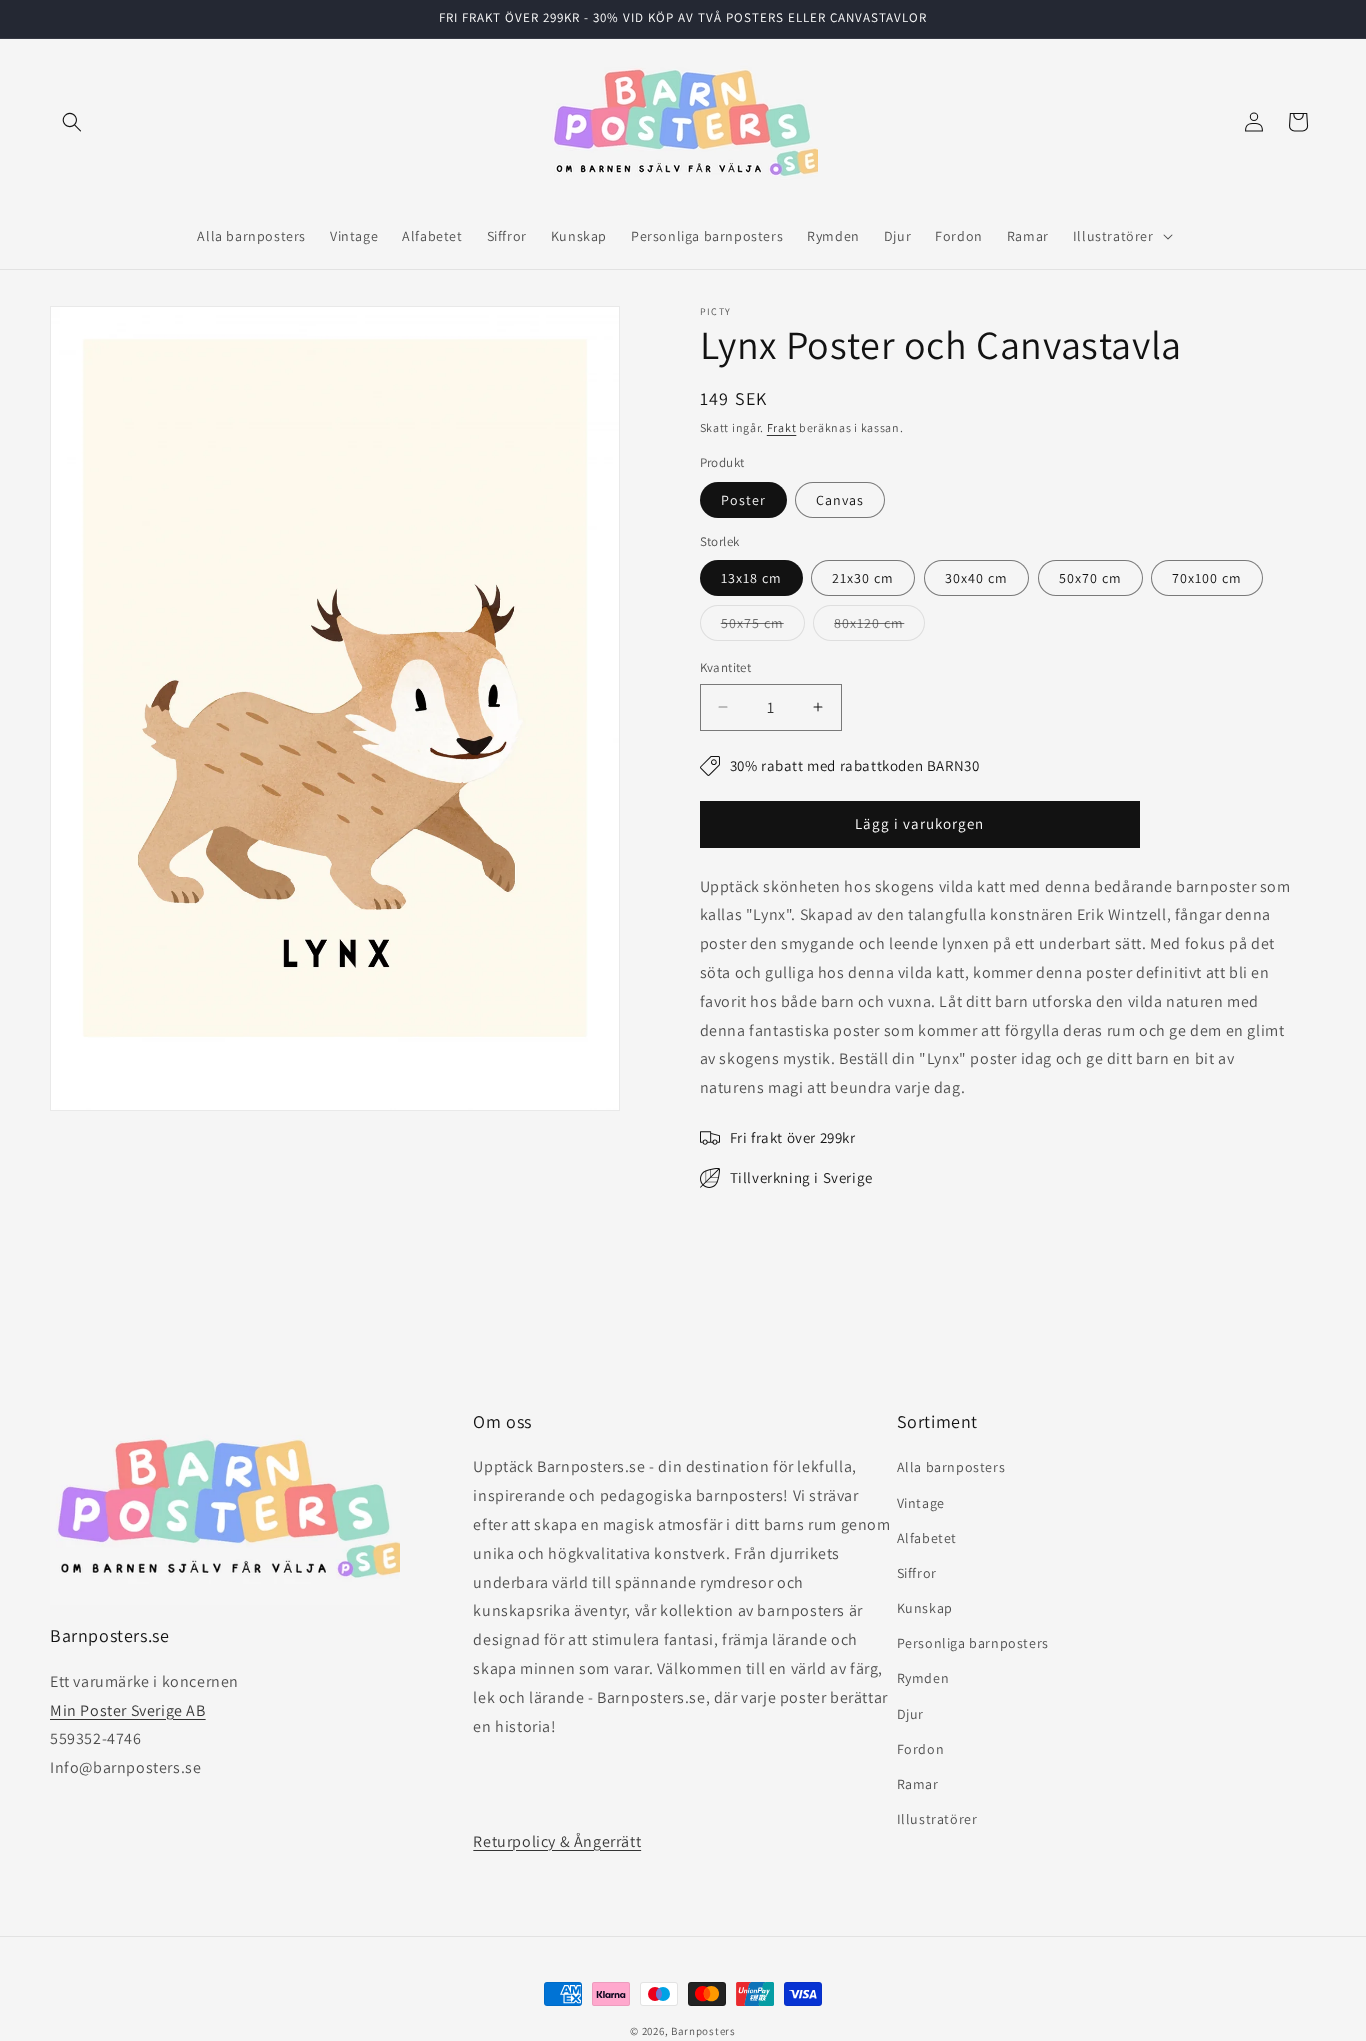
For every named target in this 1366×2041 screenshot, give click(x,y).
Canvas (840, 500)
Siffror (917, 1573)
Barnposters (703, 2031)
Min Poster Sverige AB (128, 1710)
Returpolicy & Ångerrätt (557, 1841)
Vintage (921, 1503)
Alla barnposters (951, 1468)
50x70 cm (1090, 578)
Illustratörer (937, 1820)
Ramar (918, 1784)
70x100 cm (1207, 578)
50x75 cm (763, 627)
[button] (72, 122)
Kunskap (925, 1608)
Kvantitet (726, 667)
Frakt (782, 427)
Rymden (923, 1679)
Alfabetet (927, 1538)
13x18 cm (751, 578)
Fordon (921, 1749)
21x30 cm (863, 578)
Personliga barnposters (973, 1644)
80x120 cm (879, 627)
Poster (743, 500)
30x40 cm (976, 578)
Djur (910, 1714)
